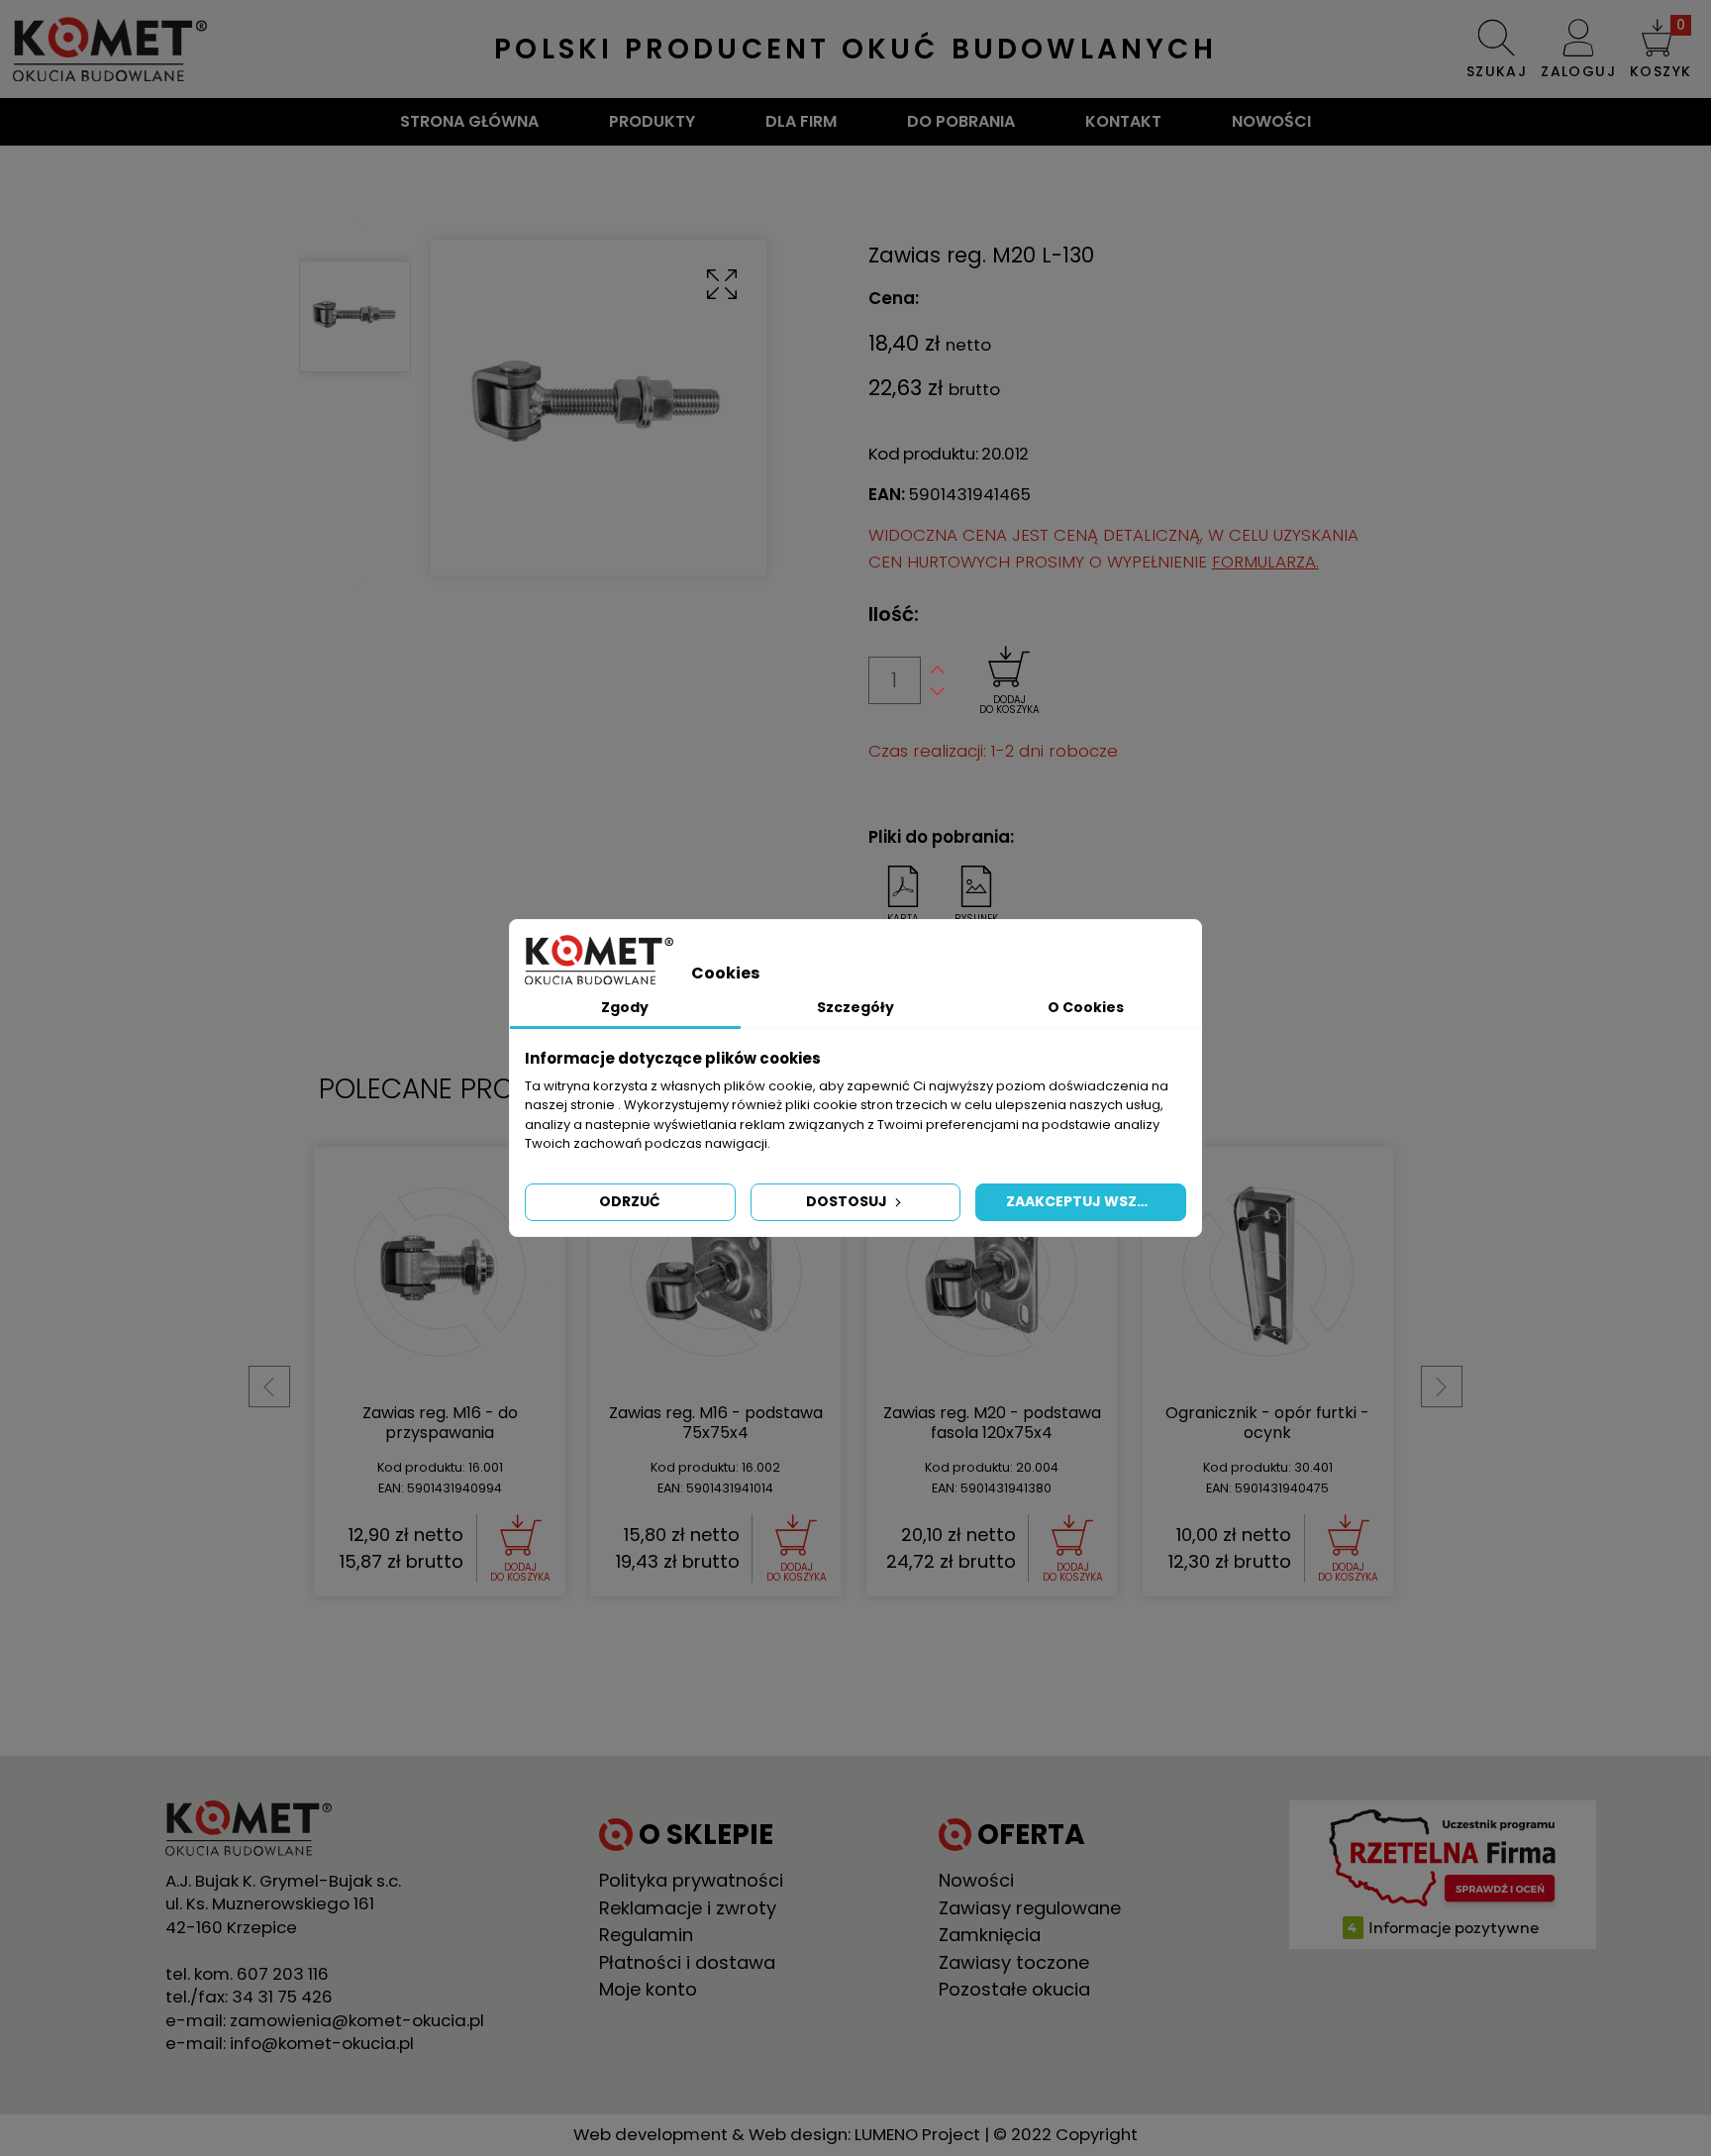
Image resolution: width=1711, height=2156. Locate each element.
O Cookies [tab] (1086, 1007)
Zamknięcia (990, 1935)
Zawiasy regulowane (1030, 1908)
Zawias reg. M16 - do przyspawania (440, 1423)
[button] (1661, 49)
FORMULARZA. (1265, 562)
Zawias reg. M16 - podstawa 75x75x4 (716, 1423)
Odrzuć (630, 1201)
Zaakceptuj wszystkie (1096, 1201)
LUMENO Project (917, 2134)
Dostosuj (848, 1201)
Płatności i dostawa (687, 1962)
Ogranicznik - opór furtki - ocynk (1267, 1423)
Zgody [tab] (625, 1007)
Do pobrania (961, 121)
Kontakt (1123, 121)
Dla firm (801, 121)
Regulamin (646, 1935)
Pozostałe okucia (1014, 1989)
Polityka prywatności (691, 1880)
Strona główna (469, 121)
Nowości (1271, 121)
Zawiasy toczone (1014, 1962)
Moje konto (648, 1989)
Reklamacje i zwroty (688, 1908)
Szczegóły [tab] (855, 1007)
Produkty (652, 121)
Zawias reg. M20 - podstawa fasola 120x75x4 (992, 1423)
